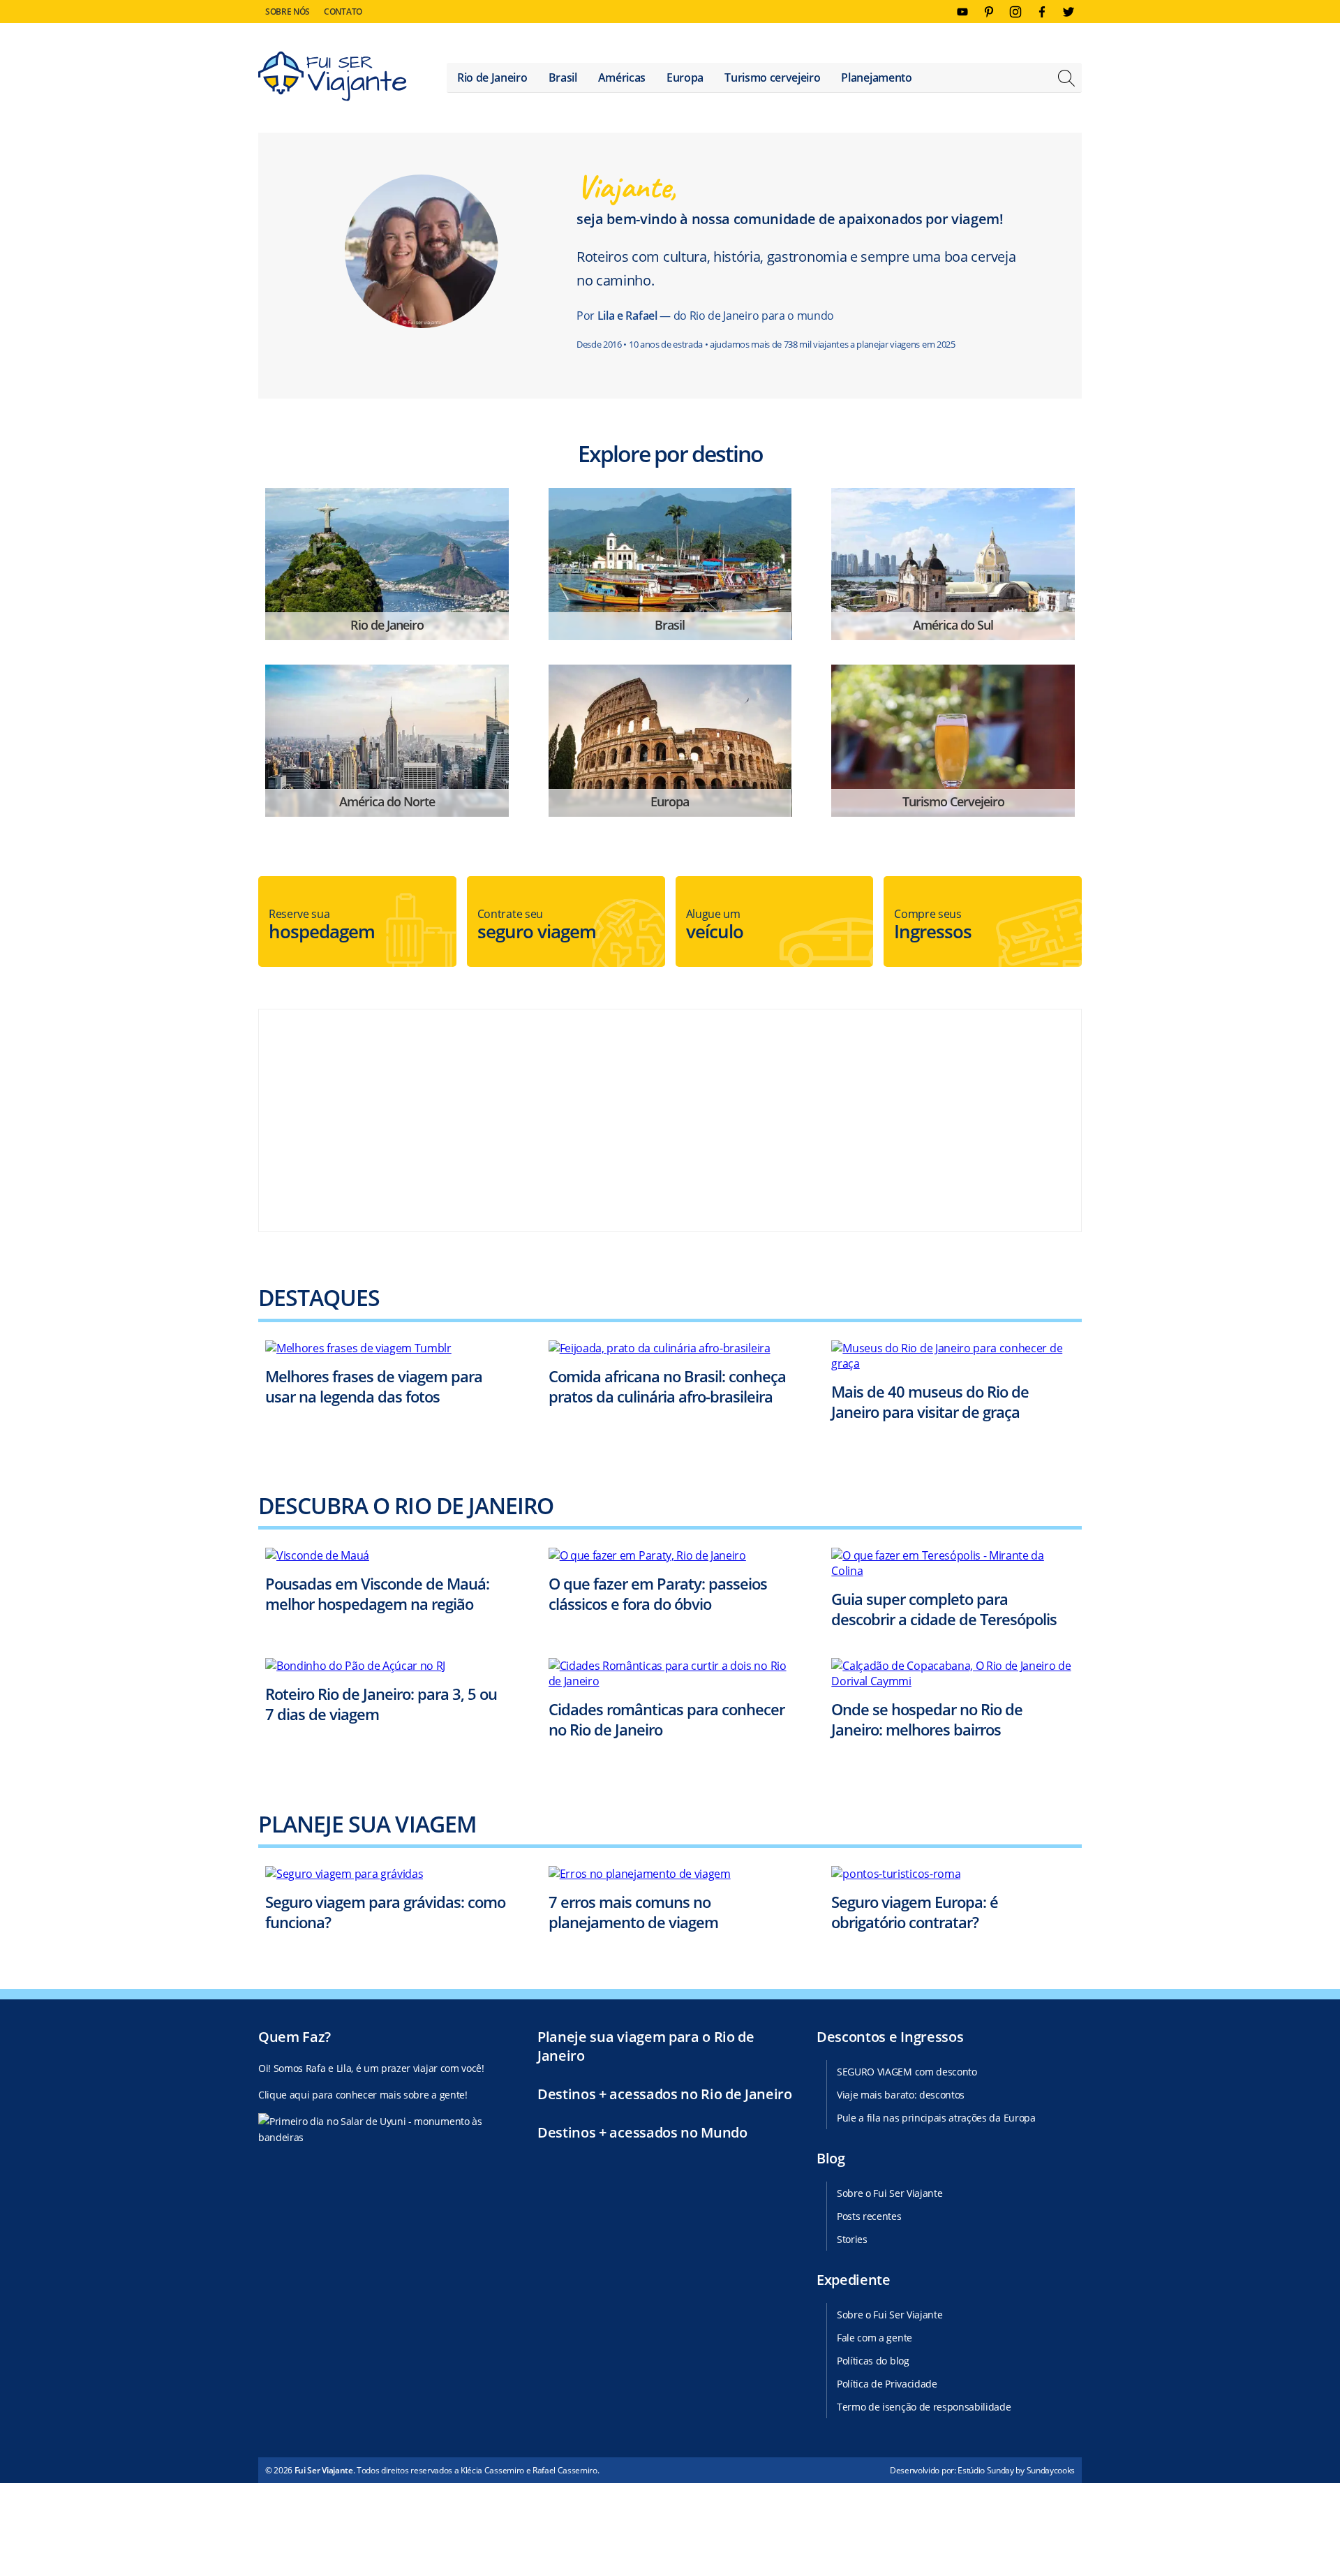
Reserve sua (322, 925)
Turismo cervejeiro (772, 77)
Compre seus (933, 925)
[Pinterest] (989, 12)
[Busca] (1066, 80)
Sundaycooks (1051, 2470)
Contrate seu (537, 925)
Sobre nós (288, 12)
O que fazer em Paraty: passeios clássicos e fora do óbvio (658, 1593)
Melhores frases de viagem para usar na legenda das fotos (374, 1386)
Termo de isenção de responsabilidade (924, 2407)
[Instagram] (1015, 12)
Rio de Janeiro (492, 77)
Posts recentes (869, 2216)
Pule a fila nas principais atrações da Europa (936, 2118)
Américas (622, 77)
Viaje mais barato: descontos (901, 2095)
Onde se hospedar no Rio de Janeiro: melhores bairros (927, 1719)
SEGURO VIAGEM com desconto (907, 2072)
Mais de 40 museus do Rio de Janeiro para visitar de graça (930, 1401)
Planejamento (876, 77)
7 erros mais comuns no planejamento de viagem (633, 1912)
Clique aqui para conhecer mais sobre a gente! (363, 2095)
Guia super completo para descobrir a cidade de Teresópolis (944, 1609)
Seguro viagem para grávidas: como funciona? (385, 1912)
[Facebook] (1042, 12)
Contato (343, 12)
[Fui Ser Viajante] (333, 78)
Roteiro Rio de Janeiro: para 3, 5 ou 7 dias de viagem (381, 1704)
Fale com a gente (874, 2338)
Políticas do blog (873, 2361)
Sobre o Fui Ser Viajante (889, 2193)
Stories (852, 2239)
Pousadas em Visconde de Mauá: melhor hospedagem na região (377, 1593)
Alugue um (715, 925)
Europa (685, 77)
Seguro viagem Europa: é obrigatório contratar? (915, 1912)
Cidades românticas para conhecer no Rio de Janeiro (667, 1719)
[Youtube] (962, 12)
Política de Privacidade (887, 2384)
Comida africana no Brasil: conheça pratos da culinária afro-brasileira (667, 1386)
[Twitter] (1069, 12)
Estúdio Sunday (986, 2470)
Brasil (563, 77)
